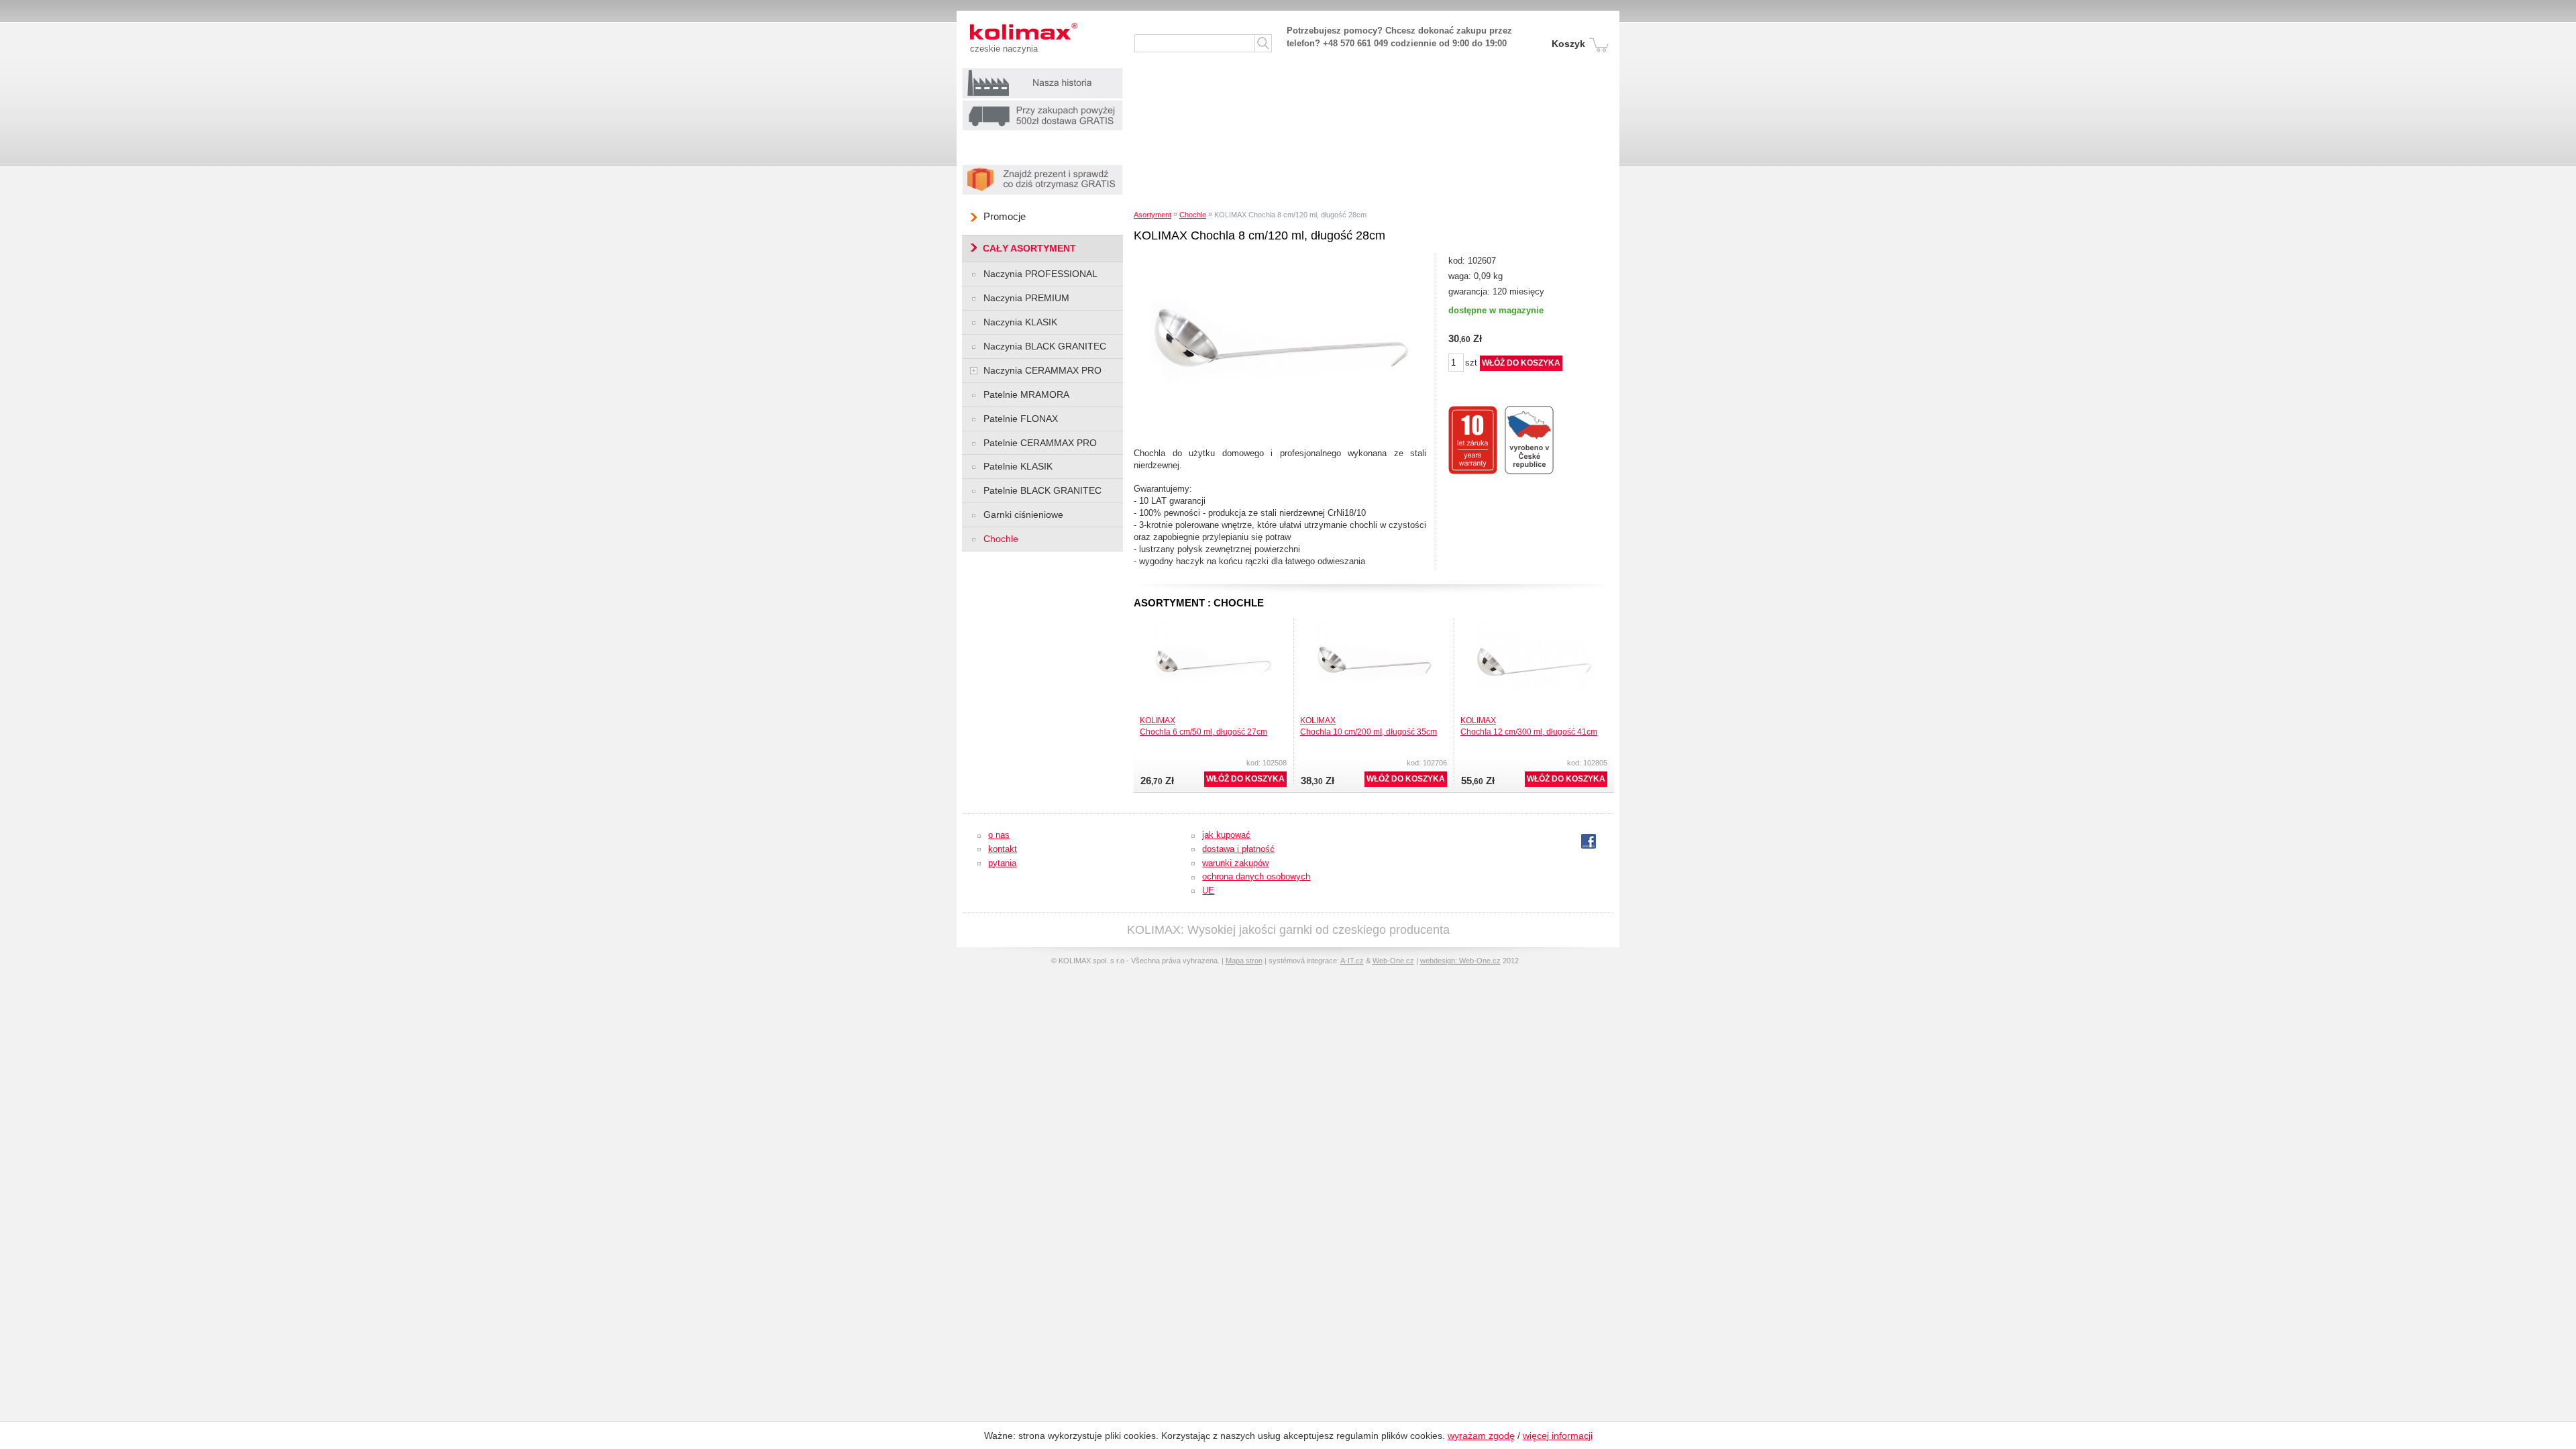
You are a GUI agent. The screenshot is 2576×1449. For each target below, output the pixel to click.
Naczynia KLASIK (1020, 322)
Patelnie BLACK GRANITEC (1042, 490)
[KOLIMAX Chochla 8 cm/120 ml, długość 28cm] (1282, 257)
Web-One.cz (1393, 961)
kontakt (1003, 849)
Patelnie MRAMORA (1026, 394)
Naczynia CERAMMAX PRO (1042, 370)
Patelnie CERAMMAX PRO (1040, 443)
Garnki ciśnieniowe (1023, 515)
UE (1208, 891)
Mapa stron (1244, 961)
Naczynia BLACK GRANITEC (1045, 346)
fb (1586, 842)
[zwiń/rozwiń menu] (974, 371)
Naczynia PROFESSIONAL (1040, 274)
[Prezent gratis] (1042, 168)
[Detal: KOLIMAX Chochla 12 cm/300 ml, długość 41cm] (1534, 625)
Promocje (1005, 216)
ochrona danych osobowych (1256, 876)
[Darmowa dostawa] (1042, 104)
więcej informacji (1558, 1436)
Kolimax (1000, 31)
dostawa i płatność (1238, 849)
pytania (1002, 863)
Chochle (1193, 215)
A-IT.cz (1352, 961)
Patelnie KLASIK (1018, 466)
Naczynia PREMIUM (1026, 298)
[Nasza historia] (1042, 71)
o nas (999, 835)
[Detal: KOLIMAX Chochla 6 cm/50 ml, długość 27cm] (1214, 625)
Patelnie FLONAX (1021, 419)
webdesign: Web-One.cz (1460, 961)
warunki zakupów (1235, 863)
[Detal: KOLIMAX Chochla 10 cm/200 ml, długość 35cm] (1374, 625)
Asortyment (1152, 215)
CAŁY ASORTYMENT (1029, 248)
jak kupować (1226, 835)
